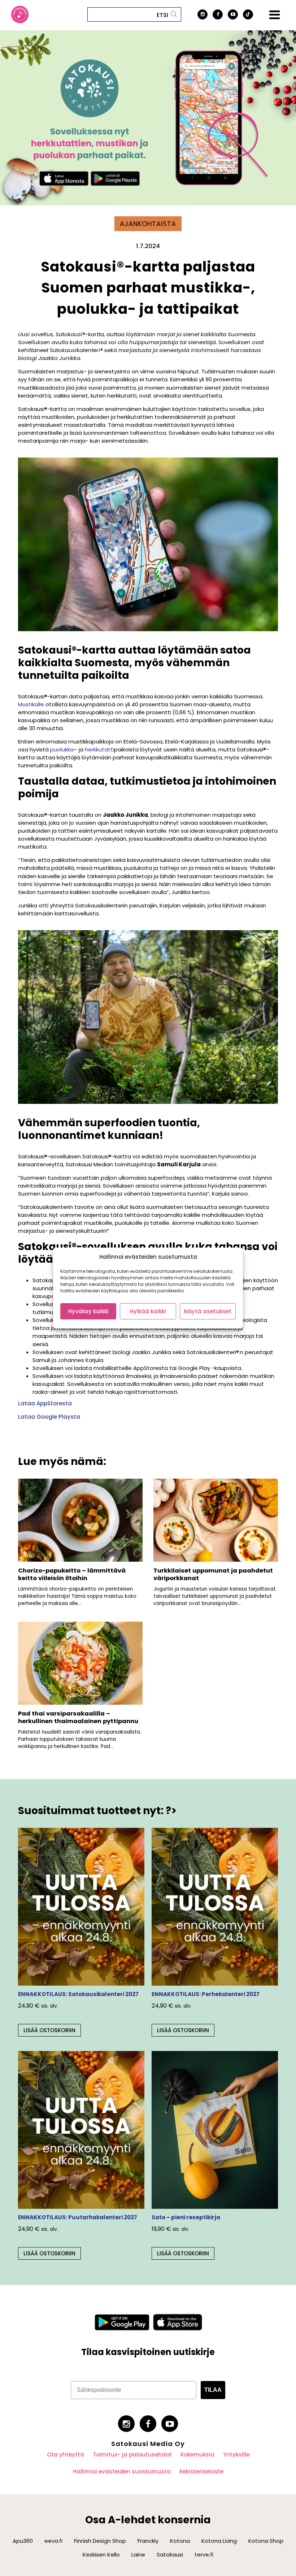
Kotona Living (219, 2541)
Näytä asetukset (208, 1311)
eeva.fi (53, 2541)
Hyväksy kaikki (88, 1311)
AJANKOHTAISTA (148, 224)
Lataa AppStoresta (45, 1403)
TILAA (213, 2390)
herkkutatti (99, 749)
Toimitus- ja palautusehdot (132, 2454)
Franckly (148, 2541)
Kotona (180, 2541)
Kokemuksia (197, 2454)
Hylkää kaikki (148, 1311)
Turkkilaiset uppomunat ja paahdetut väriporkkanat (213, 1574)
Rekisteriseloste (201, 2471)
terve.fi (204, 2555)
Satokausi (170, 2555)
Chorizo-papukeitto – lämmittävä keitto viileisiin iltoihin (72, 1574)
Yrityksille (236, 2454)
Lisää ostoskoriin (49, 2030)
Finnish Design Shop (100, 2541)
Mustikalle (31, 704)
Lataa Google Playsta (49, 1417)
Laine (138, 2555)
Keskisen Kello (101, 2555)
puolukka (62, 749)
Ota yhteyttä (66, 2454)
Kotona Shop (266, 2541)
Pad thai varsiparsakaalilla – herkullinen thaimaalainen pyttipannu (78, 1717)
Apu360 (23, 2541)
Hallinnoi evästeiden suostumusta (122, 2471)
